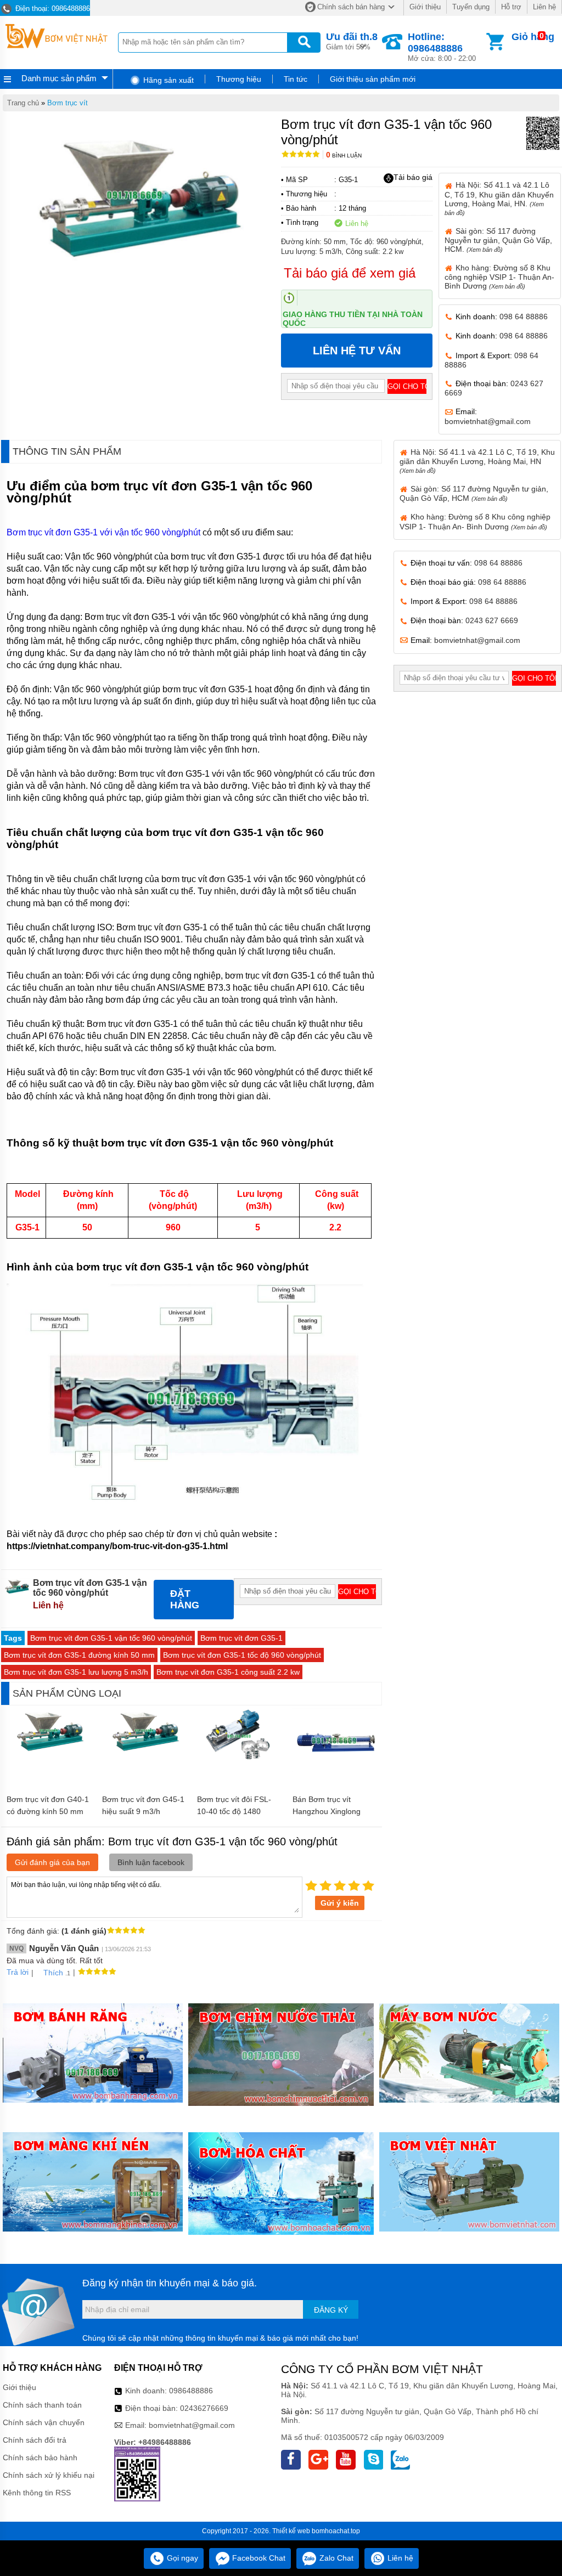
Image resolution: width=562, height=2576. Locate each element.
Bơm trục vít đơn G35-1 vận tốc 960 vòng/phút (111, 1638)
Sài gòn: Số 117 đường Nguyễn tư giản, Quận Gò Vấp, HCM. (498, 240)
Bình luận (344, 156)
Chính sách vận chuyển (44, 2422)
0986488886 (191, 2391)
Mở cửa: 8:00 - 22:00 (442, 47)
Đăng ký (331, 2310)
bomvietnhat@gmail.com (488, 421)
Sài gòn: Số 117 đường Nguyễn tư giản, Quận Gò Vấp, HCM (474, 493)
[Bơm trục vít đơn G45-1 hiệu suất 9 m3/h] (144, 1750)
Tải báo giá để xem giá (350, 273)
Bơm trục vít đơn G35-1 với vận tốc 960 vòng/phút (103, 532)
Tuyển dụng (471, 7)
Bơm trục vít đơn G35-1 (241, 1638)
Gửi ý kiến (340, 1903)
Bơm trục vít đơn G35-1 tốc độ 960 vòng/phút (242, 1655)
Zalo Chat (335, 2558)
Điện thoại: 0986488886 (52, 9)
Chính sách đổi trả (35, 2440)
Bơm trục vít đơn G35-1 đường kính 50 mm (79, 1655)
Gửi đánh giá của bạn (52, 1862)
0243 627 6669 (492, 620)
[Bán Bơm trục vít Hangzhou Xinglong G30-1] (335, 1770)
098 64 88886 (524, 317)
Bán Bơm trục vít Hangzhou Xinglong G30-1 (327, 1811)
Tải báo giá (413, 177)
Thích (53, 1973)
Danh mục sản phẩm (59, 78)
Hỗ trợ (511, 7)
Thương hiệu (239, 79)
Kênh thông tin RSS (37, 2493)
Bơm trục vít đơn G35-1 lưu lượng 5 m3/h (76, 1672)
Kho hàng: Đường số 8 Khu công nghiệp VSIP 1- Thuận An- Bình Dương (499, 277)
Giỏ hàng (533, 37)
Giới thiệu (425, 7)
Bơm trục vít (68, 103)
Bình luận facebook (151, 1862)
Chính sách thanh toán (42, 2405)
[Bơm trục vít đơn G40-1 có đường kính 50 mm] (49, 1750)
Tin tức (296, 79)
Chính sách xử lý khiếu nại (49, 2475)
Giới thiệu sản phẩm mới (373, 79)
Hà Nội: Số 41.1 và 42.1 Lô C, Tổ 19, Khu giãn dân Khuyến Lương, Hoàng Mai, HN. (499, 198)
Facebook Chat (258, 2558)
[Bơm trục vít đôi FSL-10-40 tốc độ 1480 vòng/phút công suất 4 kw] (239, 1761)
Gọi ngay (181, 2558)
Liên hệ (544, 7)
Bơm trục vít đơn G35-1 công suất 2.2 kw (228, 1672)
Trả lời (18, 1972)
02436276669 (204, 2408)
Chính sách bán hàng (351, 7)
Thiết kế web (291, 2531)
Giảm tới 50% (352, 41)
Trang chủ (23, 103)
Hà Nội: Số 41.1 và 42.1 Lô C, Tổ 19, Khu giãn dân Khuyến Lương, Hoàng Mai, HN (477, 461)
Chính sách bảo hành (40, 2458)
